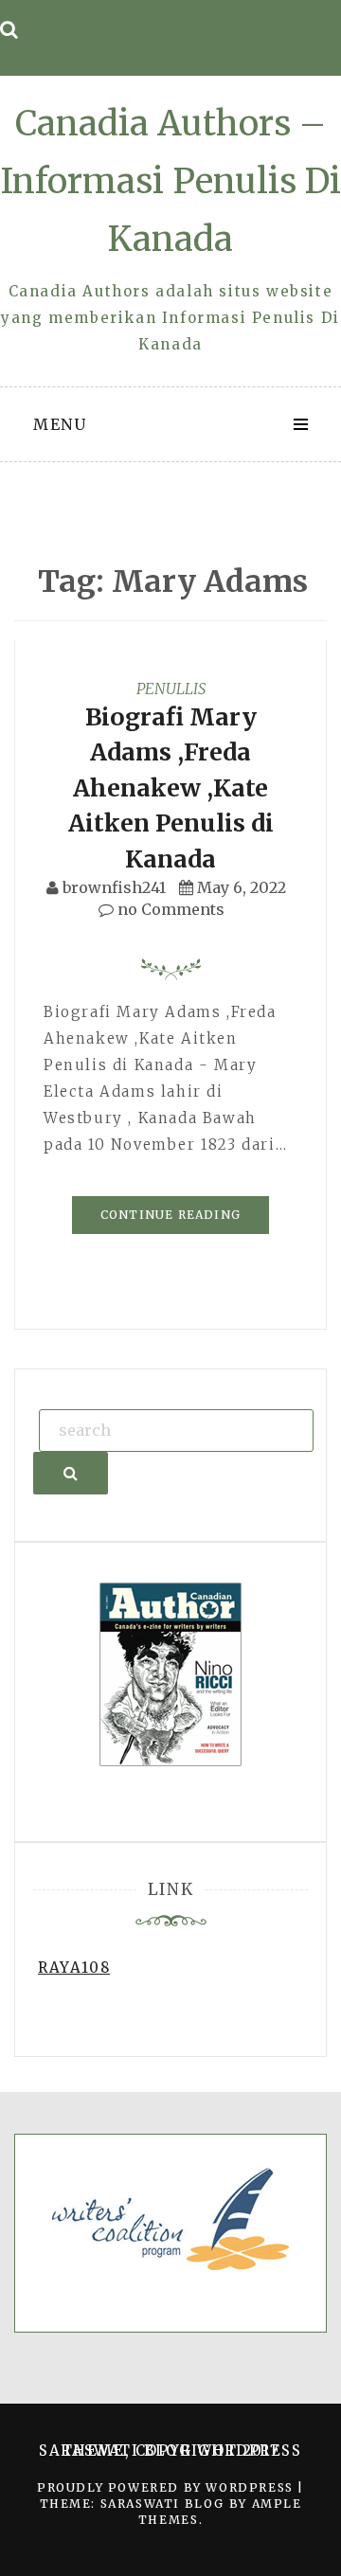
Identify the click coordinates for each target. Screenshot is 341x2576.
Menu (60, 424)
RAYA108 (74, 1968)
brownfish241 (114, 887)
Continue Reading (170, 1215)
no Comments (169, 909)
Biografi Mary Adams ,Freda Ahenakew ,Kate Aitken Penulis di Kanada (171, 788)
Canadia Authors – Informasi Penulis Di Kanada (171, 181)
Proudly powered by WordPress (167, 2487)
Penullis (171, 689)
